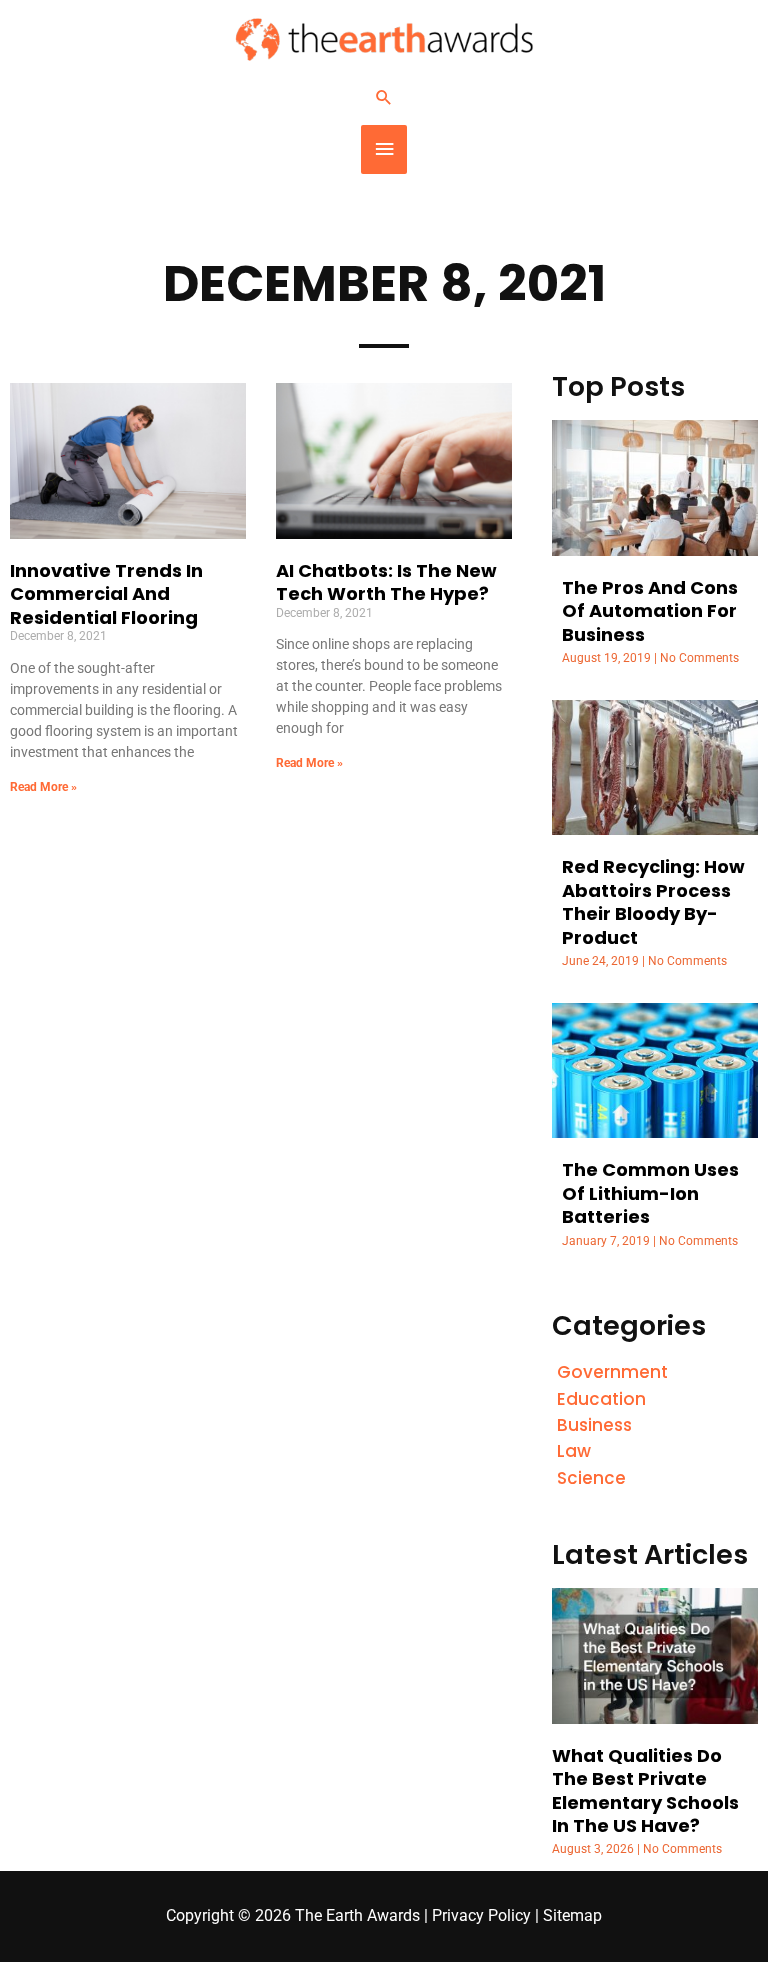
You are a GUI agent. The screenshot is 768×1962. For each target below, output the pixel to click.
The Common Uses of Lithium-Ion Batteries (650, 1193)
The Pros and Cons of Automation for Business (650, 611)
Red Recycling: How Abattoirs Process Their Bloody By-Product (653, 901)
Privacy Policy (481, 1916)
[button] (384, 97)
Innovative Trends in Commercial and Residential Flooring (106, 594)
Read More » (43, 787)
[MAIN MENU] (384, 149)
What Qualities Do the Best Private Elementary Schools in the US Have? (645, 1790)
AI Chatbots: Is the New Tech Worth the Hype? (386, 582)
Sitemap (572, 1916)
